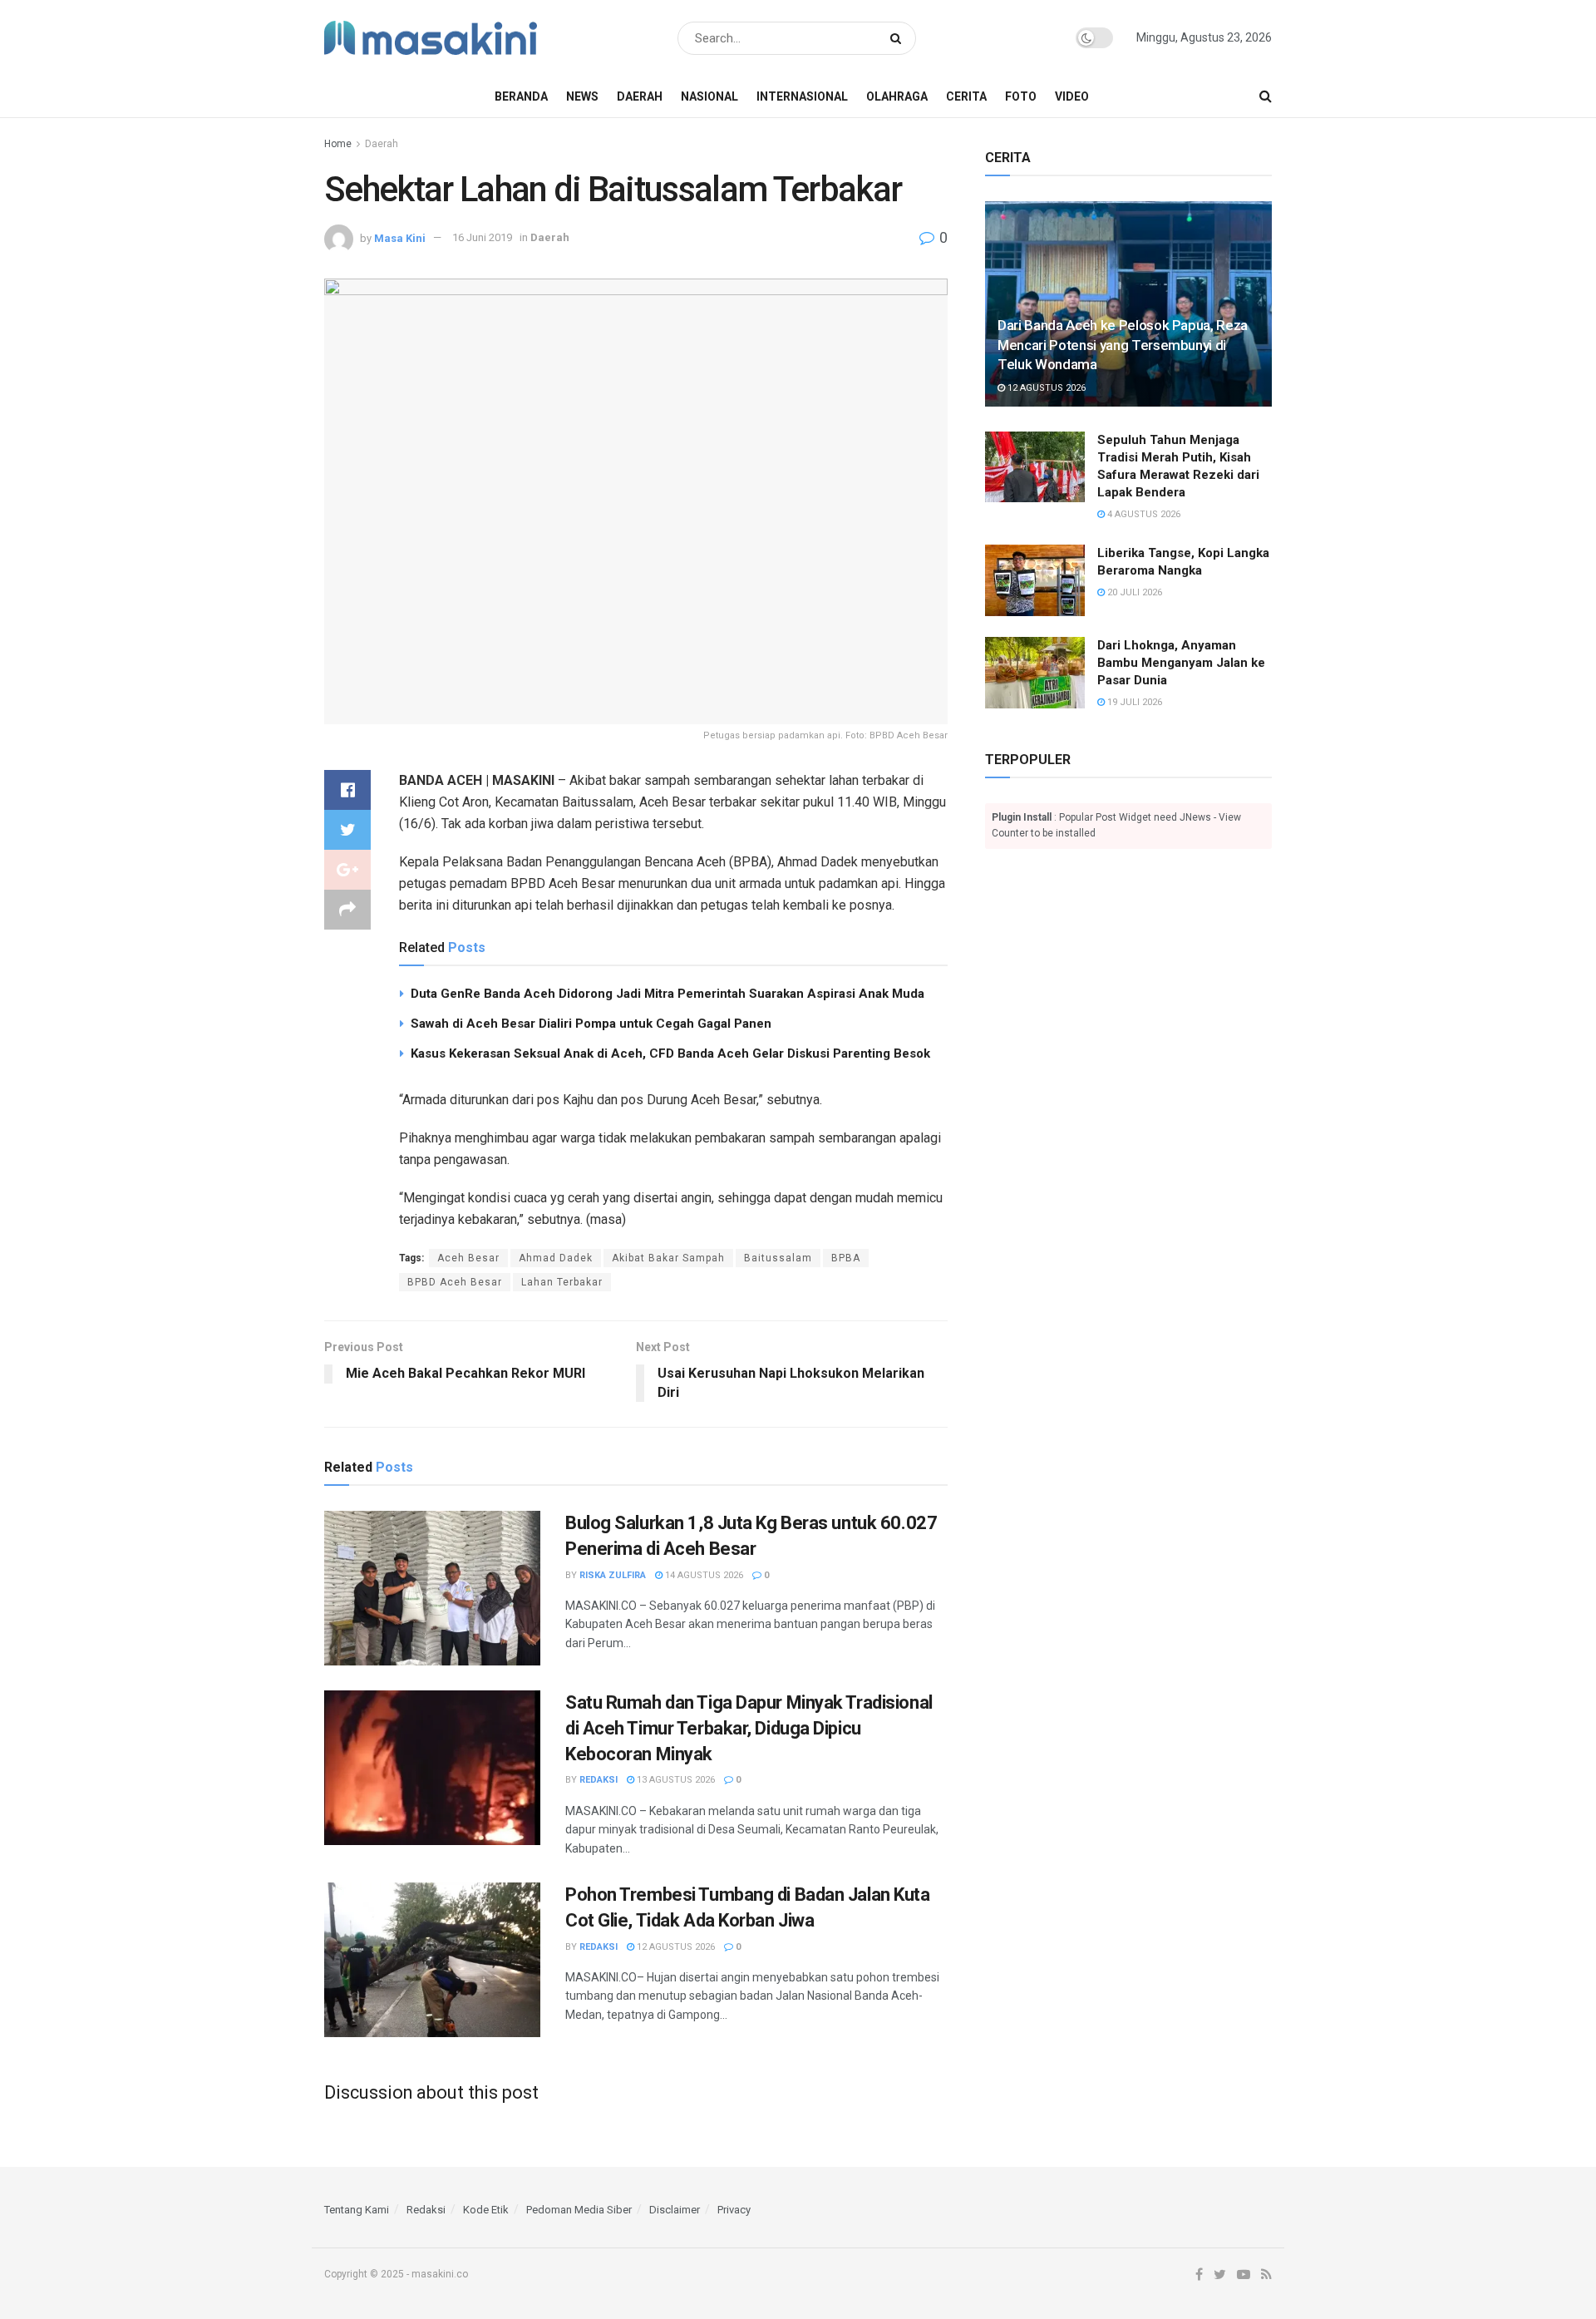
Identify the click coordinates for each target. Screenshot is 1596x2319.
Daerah (640, 96)
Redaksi (598, 1780)
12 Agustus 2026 (675, 1947)
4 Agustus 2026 (1143, 514)
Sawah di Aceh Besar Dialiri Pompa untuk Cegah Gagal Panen (591, 1024)
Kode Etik (486, 2210)
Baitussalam (778, 1258)
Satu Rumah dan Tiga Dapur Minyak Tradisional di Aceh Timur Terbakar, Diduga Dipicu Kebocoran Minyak (749, 1728)
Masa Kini (400, 237)
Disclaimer (675, 2210)
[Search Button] (899, 38)
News (582, 96)
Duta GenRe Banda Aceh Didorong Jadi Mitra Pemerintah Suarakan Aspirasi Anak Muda (667, 994)
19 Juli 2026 (1133, 702)
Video (1072, 96)
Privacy (734, 2210)
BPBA (846, 1258)
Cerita (966, 96)
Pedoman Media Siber (579, 2210)
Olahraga (897, 96)
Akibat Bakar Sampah (668, 1258)
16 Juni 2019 (482, 237)
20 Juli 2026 (1133, 592)
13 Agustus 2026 (675, 1780)
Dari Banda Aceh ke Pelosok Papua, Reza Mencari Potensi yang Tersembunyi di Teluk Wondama (1123, 345)
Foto (1021, 96)
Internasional (802, 96)
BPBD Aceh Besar (455, 1282)
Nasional (709, 96)
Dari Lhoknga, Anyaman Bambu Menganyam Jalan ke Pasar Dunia (1181, 663)
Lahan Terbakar (562, 1282)
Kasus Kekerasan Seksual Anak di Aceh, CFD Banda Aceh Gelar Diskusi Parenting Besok (670, 1053)
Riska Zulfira (613, 1575)
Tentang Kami (357, 2210)
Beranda (521, 96)
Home (338, 144)
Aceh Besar (468, 1258)
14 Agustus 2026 (703, 1575)
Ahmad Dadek (556, 1258)
